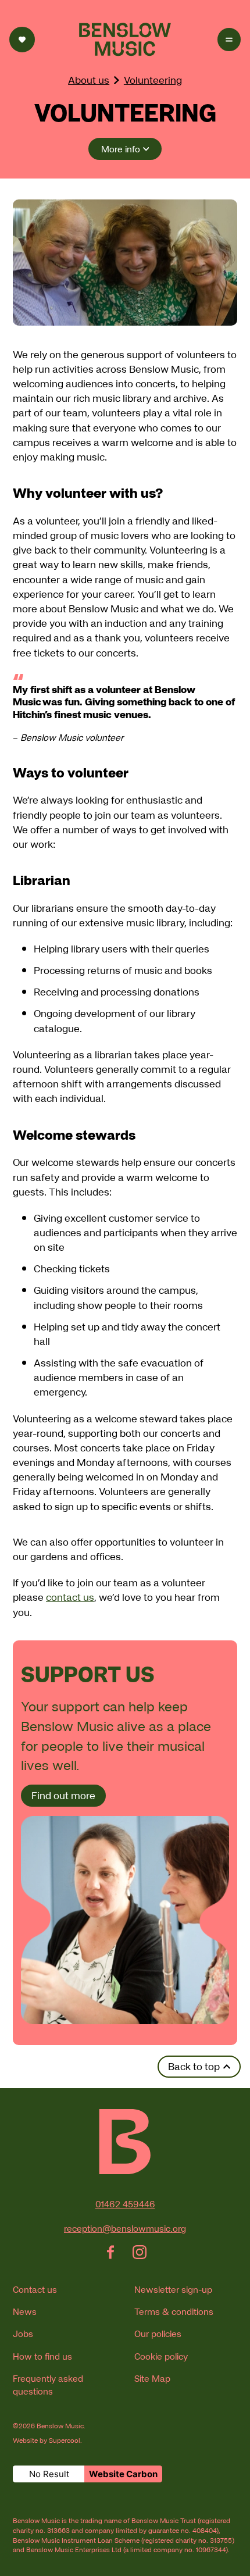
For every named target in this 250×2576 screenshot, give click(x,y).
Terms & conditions (174, 2311)
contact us (70, 1597)
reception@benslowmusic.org (125, 2228)
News (25, 2311)
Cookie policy (161, 2356)
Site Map (152, 2378)
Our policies (158, 2334)
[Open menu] (229, 40)
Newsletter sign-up (173, 2289)
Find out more (63, 1795)
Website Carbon (123, 2474)
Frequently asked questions (48, 2385)
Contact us (35, 2289)
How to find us (42, 2356)
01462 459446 (125, 2204)
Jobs (23, 2334)
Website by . (47, 2441)
